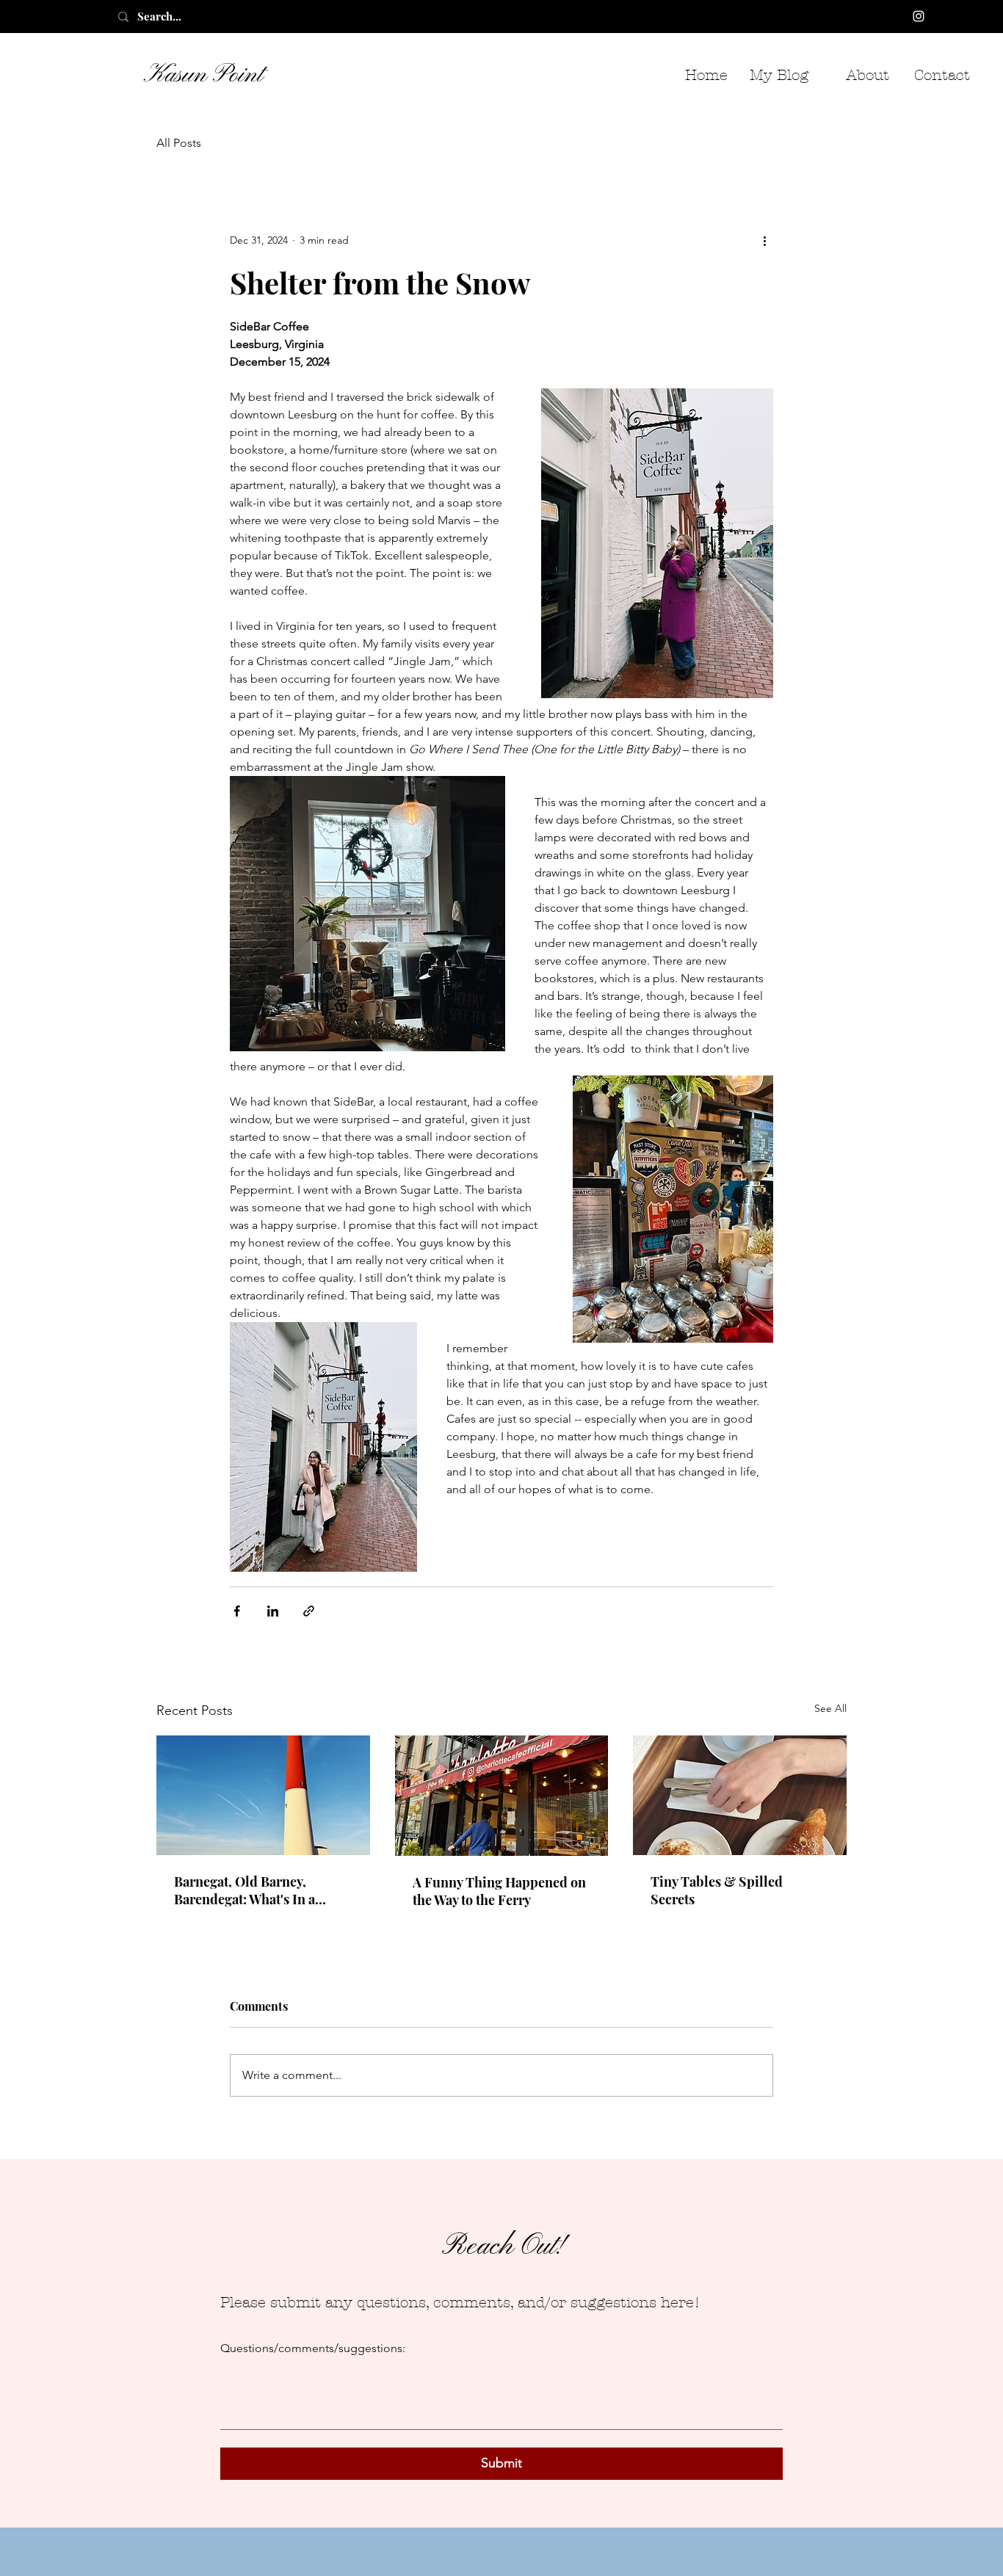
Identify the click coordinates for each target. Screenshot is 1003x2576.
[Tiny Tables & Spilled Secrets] (740, 1795)
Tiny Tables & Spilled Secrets (717, 1890)
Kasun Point (203, 75)
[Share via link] (309, 1611)
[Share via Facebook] (237, 1611)
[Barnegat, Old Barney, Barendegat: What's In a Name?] (263, 1795)
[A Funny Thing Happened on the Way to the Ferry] (502, 1796)
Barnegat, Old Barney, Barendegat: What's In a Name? (245, 1890)
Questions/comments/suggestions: (313, 2348)
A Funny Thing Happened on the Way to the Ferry (499, 1891)
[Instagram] (919, 16)
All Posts (179, 143)
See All (830, 1708)
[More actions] (764, 240)
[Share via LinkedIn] (273, 1611)
